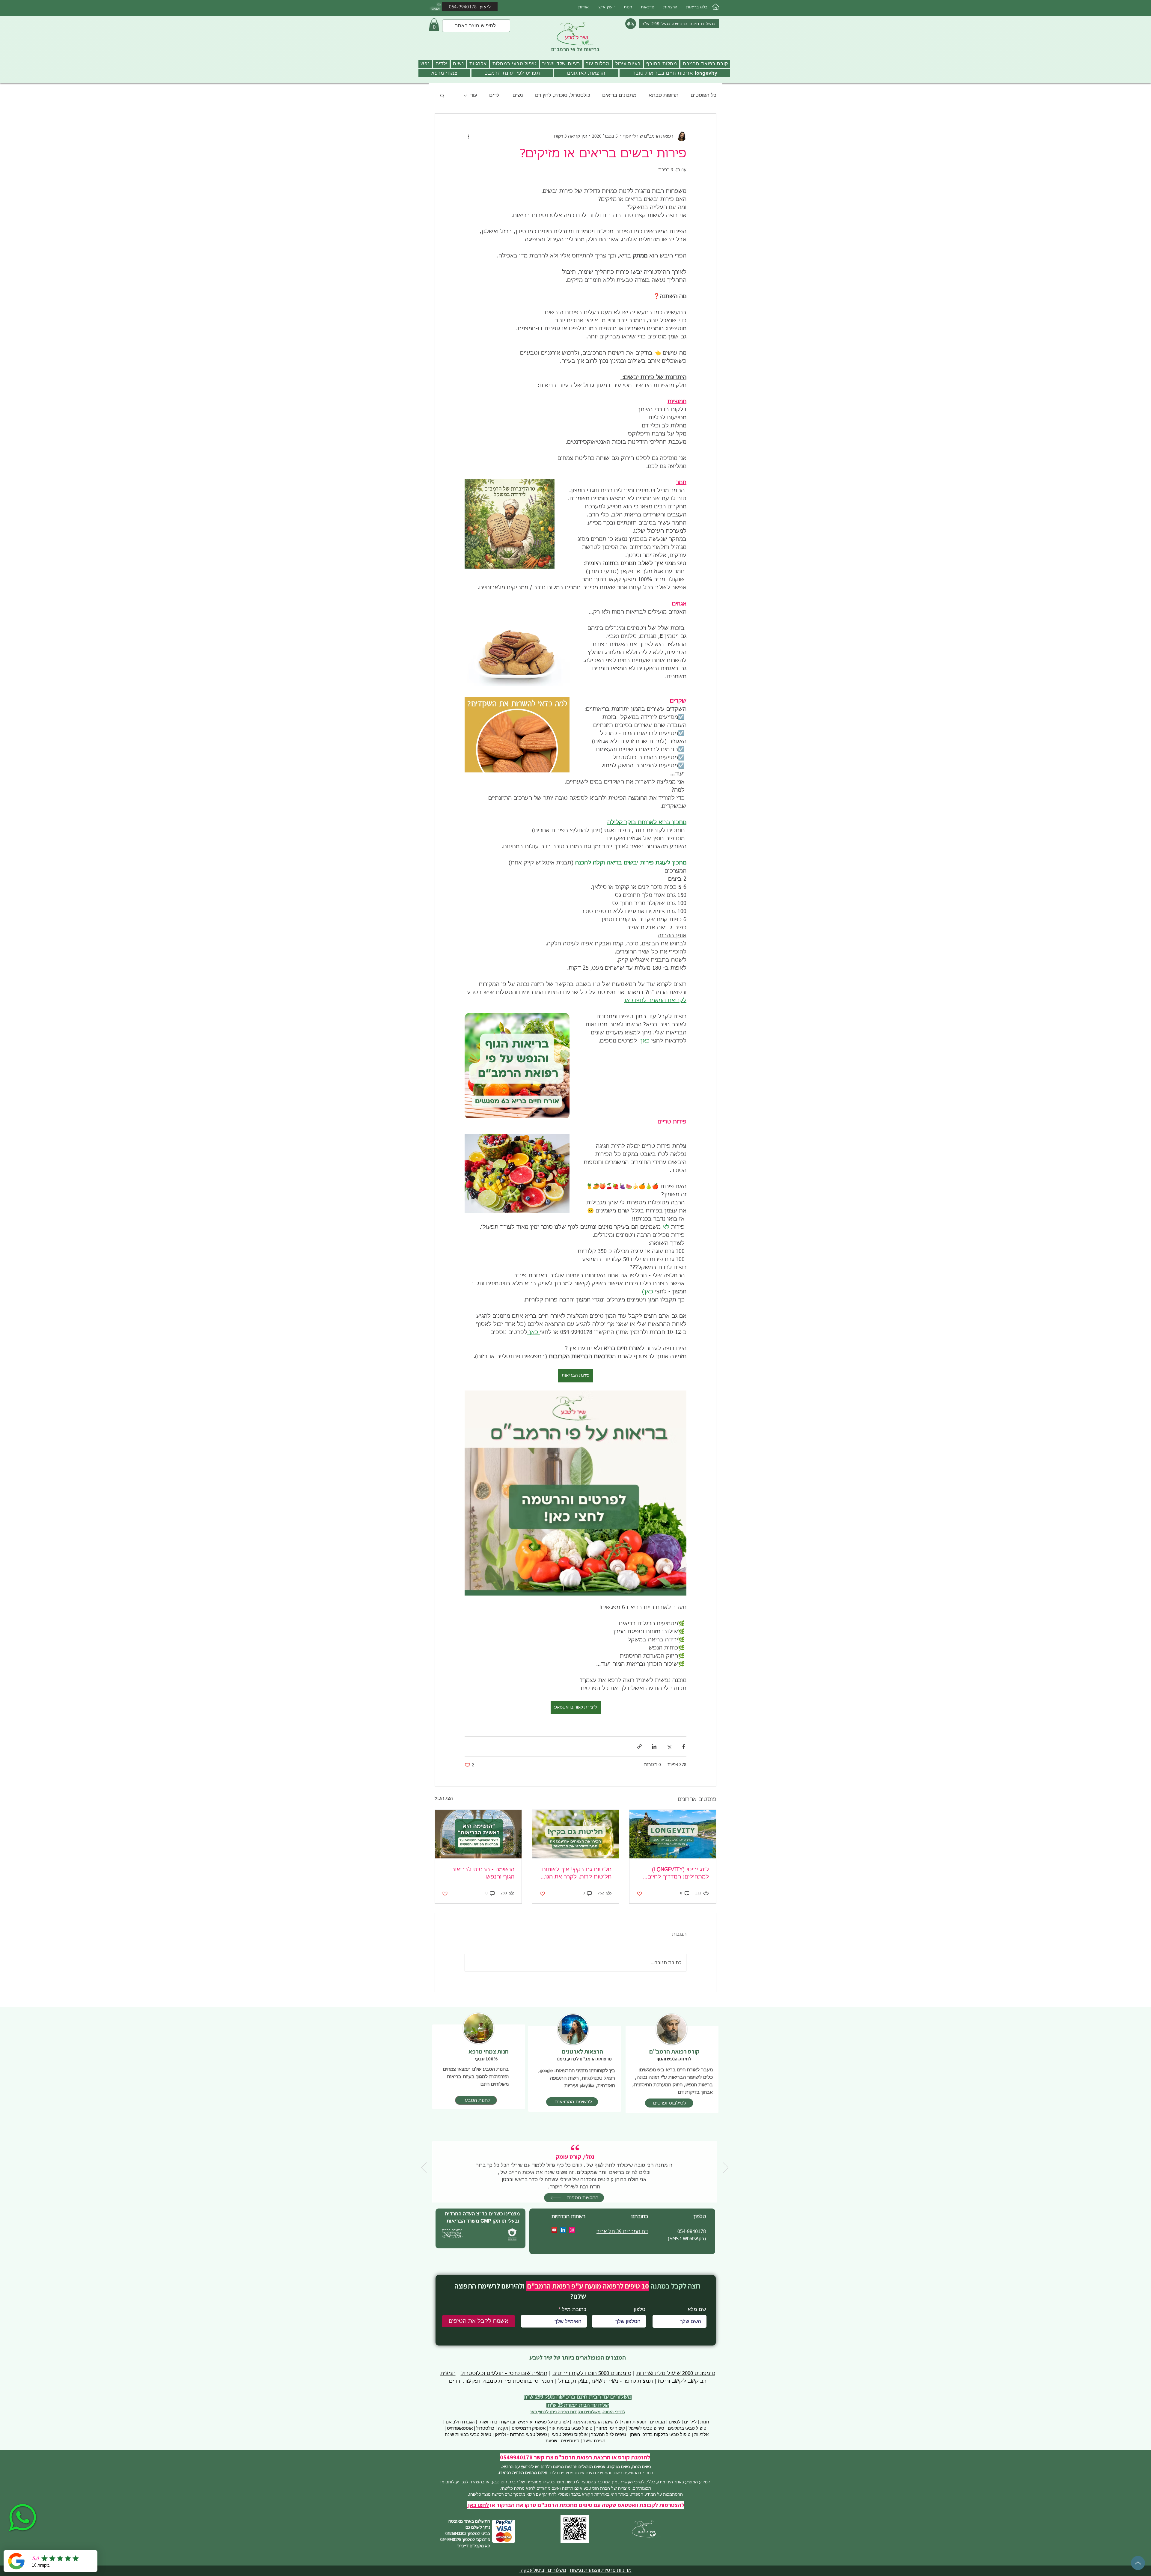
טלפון (638, 1290)
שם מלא (696, 1290)
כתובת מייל (573, 1290)
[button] (703, 1254)
